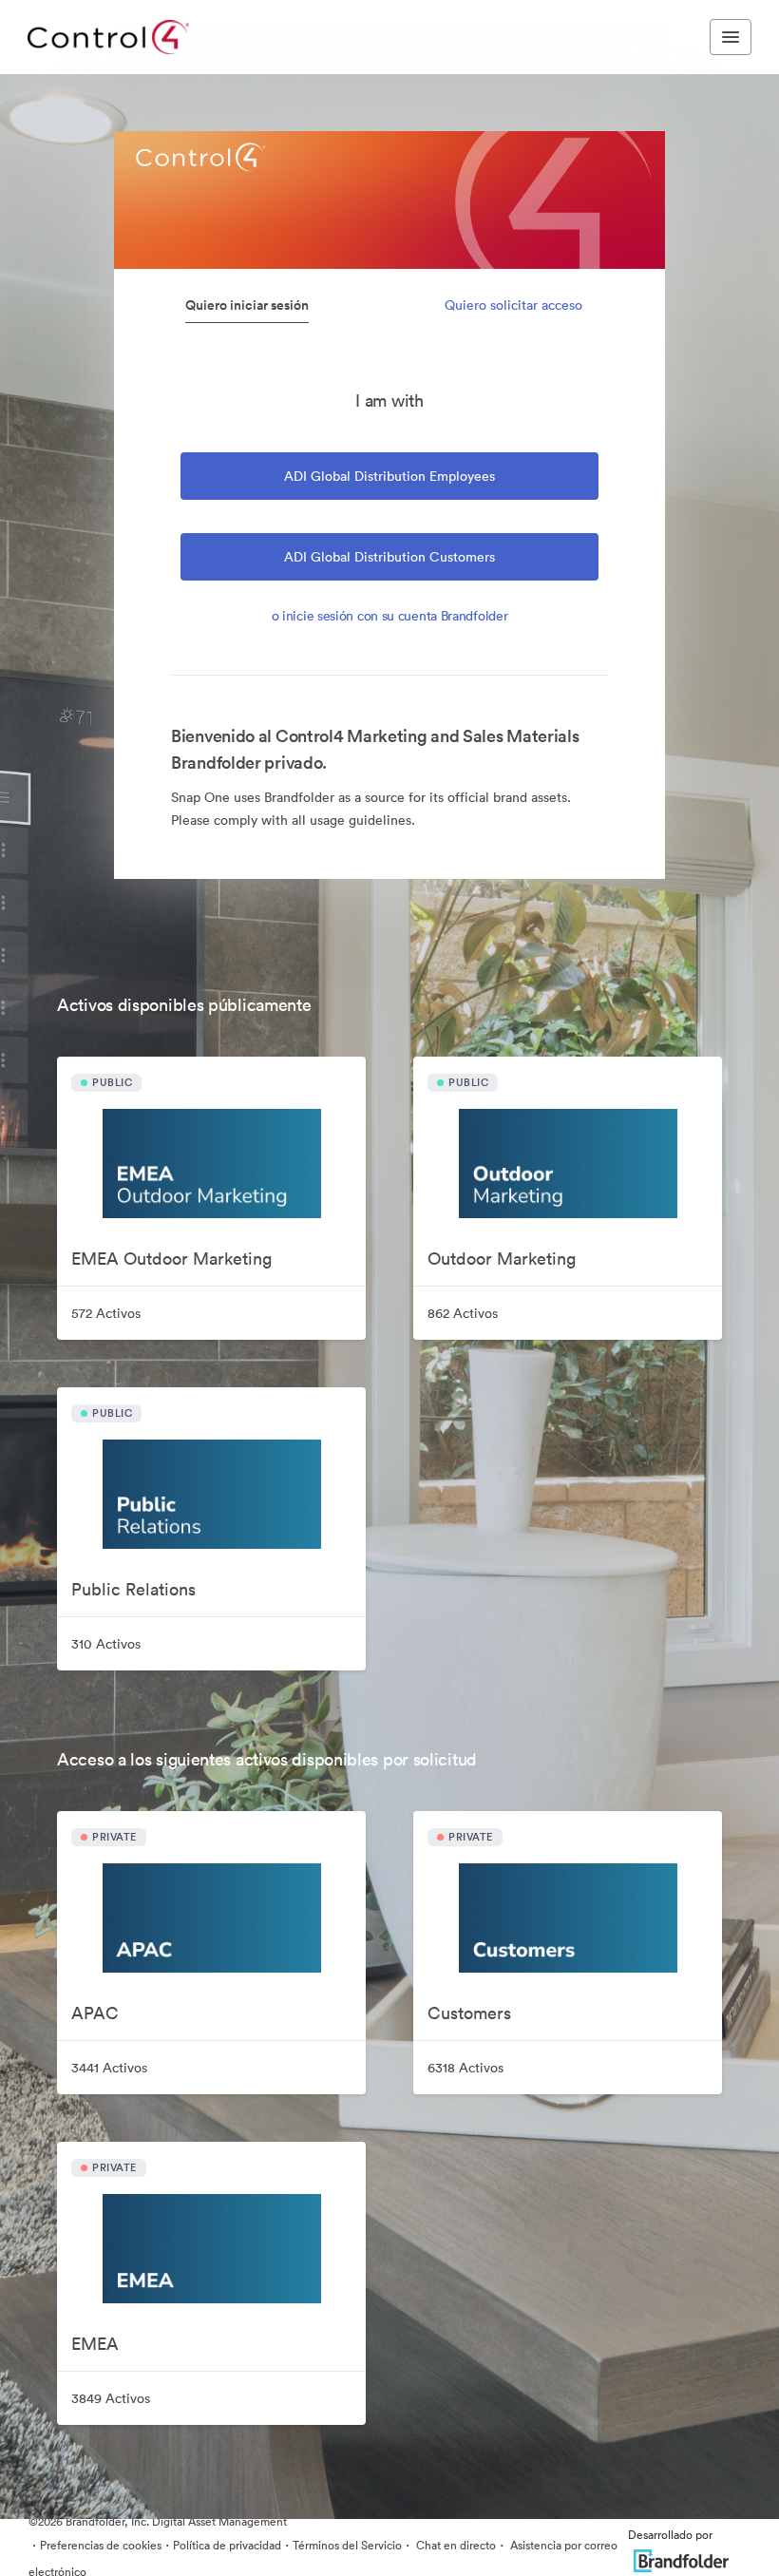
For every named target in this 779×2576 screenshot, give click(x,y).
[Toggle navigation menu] (731, 37)
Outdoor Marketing (502, 1259)
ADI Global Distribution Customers (389, 557)
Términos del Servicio (347, 2545)
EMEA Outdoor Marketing (171, 1259)
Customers (469, 2013)
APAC (95, 2013)
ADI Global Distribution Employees (389, 476)
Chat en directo (455, 2545)
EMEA (95, 2344)
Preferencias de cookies (101, 2545)
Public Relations (133, 1589)
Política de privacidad (227, 2545)
